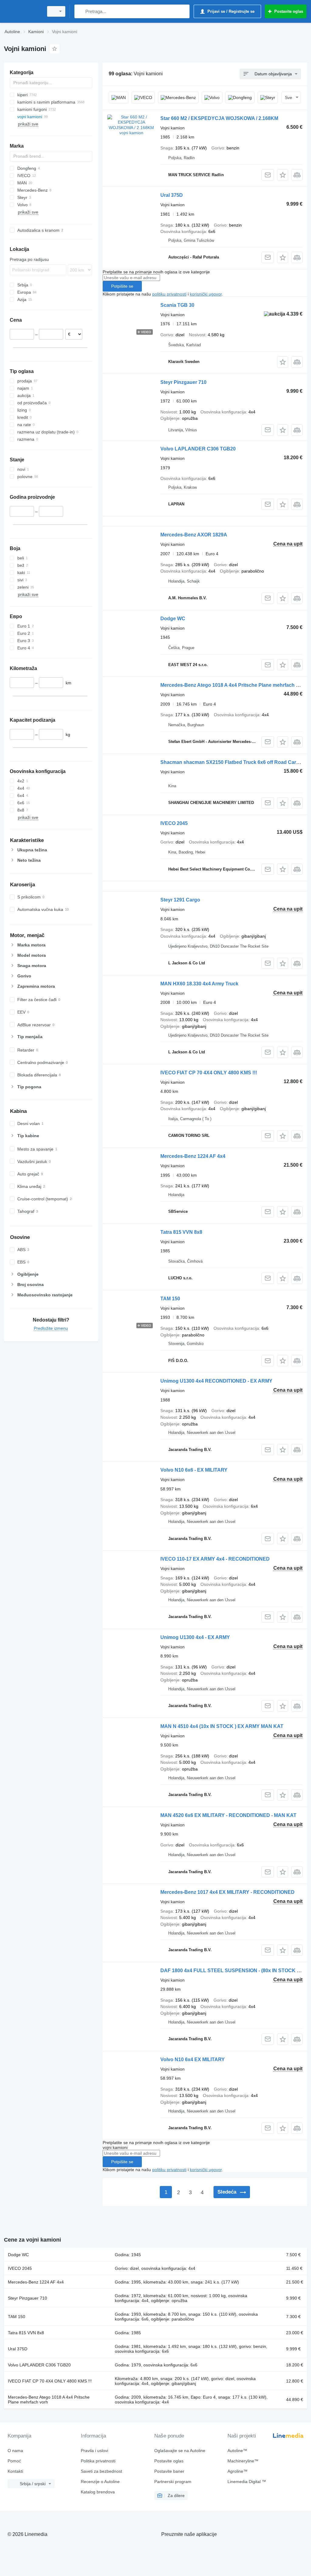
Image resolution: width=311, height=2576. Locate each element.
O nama (15, 2451)
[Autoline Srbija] (23, 11)
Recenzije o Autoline (100, 2482)
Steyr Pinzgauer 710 (183, 382)
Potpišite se (122, 286)
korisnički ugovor (206, 294)
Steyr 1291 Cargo (180, 900)
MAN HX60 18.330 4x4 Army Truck (199, 984)
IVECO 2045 (174, 823)
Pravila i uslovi (94, 2451)
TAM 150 (170, 1299)
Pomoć (14, 2461)
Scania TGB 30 (177, 305)
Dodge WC (173, 619)
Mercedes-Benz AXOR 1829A (194, 535)
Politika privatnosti (98, 2461)
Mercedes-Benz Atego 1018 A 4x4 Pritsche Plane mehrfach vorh (233, 685)
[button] (283, 175)
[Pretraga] (80, 11)
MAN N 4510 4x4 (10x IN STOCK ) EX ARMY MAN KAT (222, 1726)
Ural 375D (172, 195)
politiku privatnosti (169, 294)
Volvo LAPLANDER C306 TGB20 (198, 449)
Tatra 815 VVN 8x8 (181, 1232)
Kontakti (15, 2471)
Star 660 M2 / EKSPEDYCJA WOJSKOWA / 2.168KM (219, 118)
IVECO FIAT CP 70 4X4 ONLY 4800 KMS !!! (209, 1073)
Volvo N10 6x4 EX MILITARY (193, 2059)
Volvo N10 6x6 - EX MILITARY (194, 1470)
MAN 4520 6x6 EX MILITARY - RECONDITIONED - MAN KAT (228, 1815)
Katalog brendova (98, 2492)
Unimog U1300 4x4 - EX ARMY (195, 1637)
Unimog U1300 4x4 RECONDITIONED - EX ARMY (216, 1381)
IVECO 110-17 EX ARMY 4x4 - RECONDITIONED (215, 1559)
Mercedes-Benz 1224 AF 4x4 (193, 1156)
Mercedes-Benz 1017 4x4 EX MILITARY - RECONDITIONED (227, 1892)
